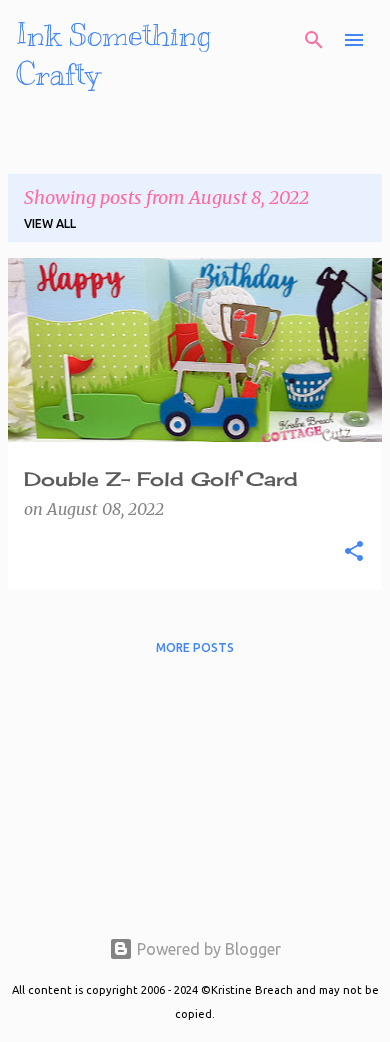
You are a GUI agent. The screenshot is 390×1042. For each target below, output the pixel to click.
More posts (195, 647)
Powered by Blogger (207, 949)
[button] (354, 552)
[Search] (314, 40)
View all (50, 223)
